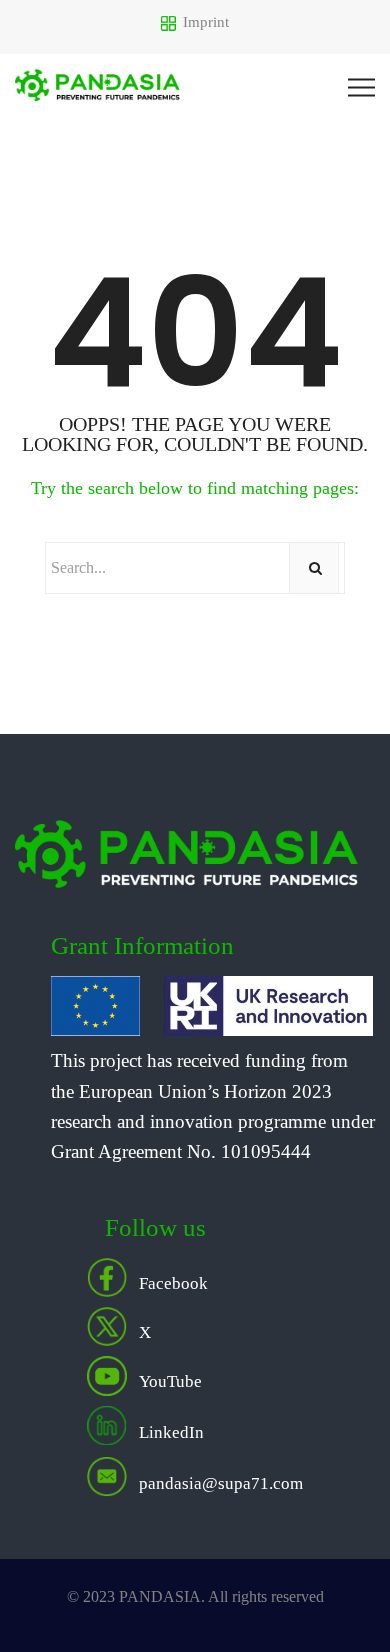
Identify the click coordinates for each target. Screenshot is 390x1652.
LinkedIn (171, 1431)
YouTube (170, 1381)
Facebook (173, 1283)
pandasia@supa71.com (221, 1482)
